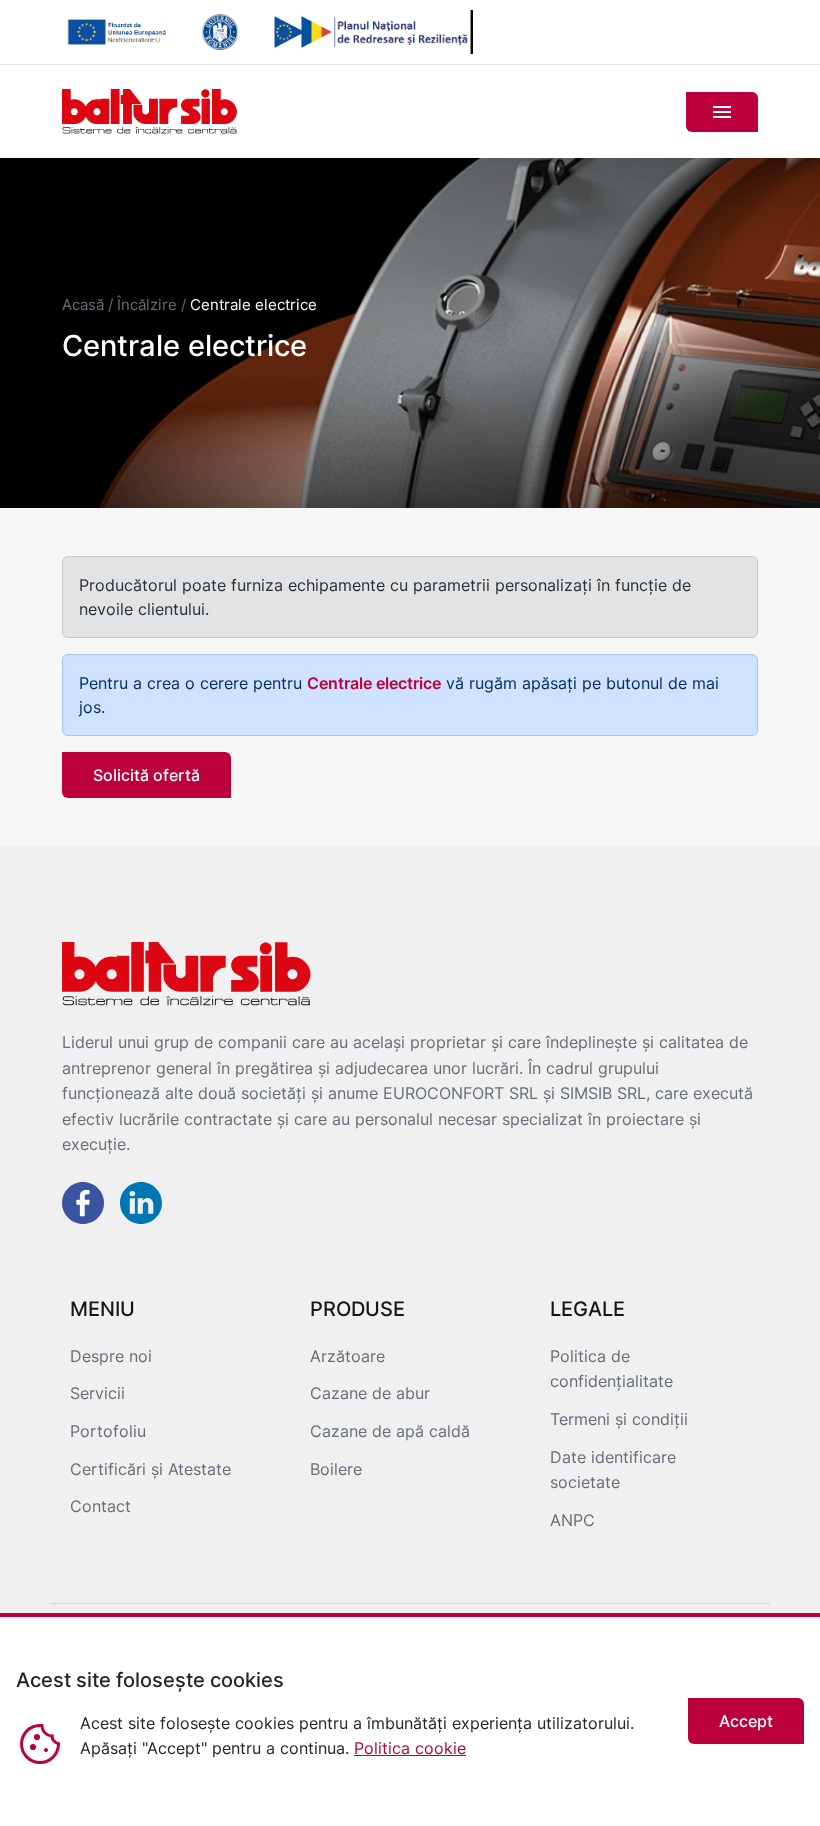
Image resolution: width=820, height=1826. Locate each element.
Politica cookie (410, 1748)
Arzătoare (347, 1356)
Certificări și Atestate (150, 1469)
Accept (746, 1721)
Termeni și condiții (619, 1419)
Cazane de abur (370, 1393)
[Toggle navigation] (722, 112)
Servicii (97, 1393)
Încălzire (147, 304)
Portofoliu (108, 1431)
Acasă (83, 304)
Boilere (336, 1469)
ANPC (572, 1520)
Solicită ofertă (146, 775)
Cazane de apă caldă (390, 1431)
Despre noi (111, 1356)
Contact (100, 1506)
